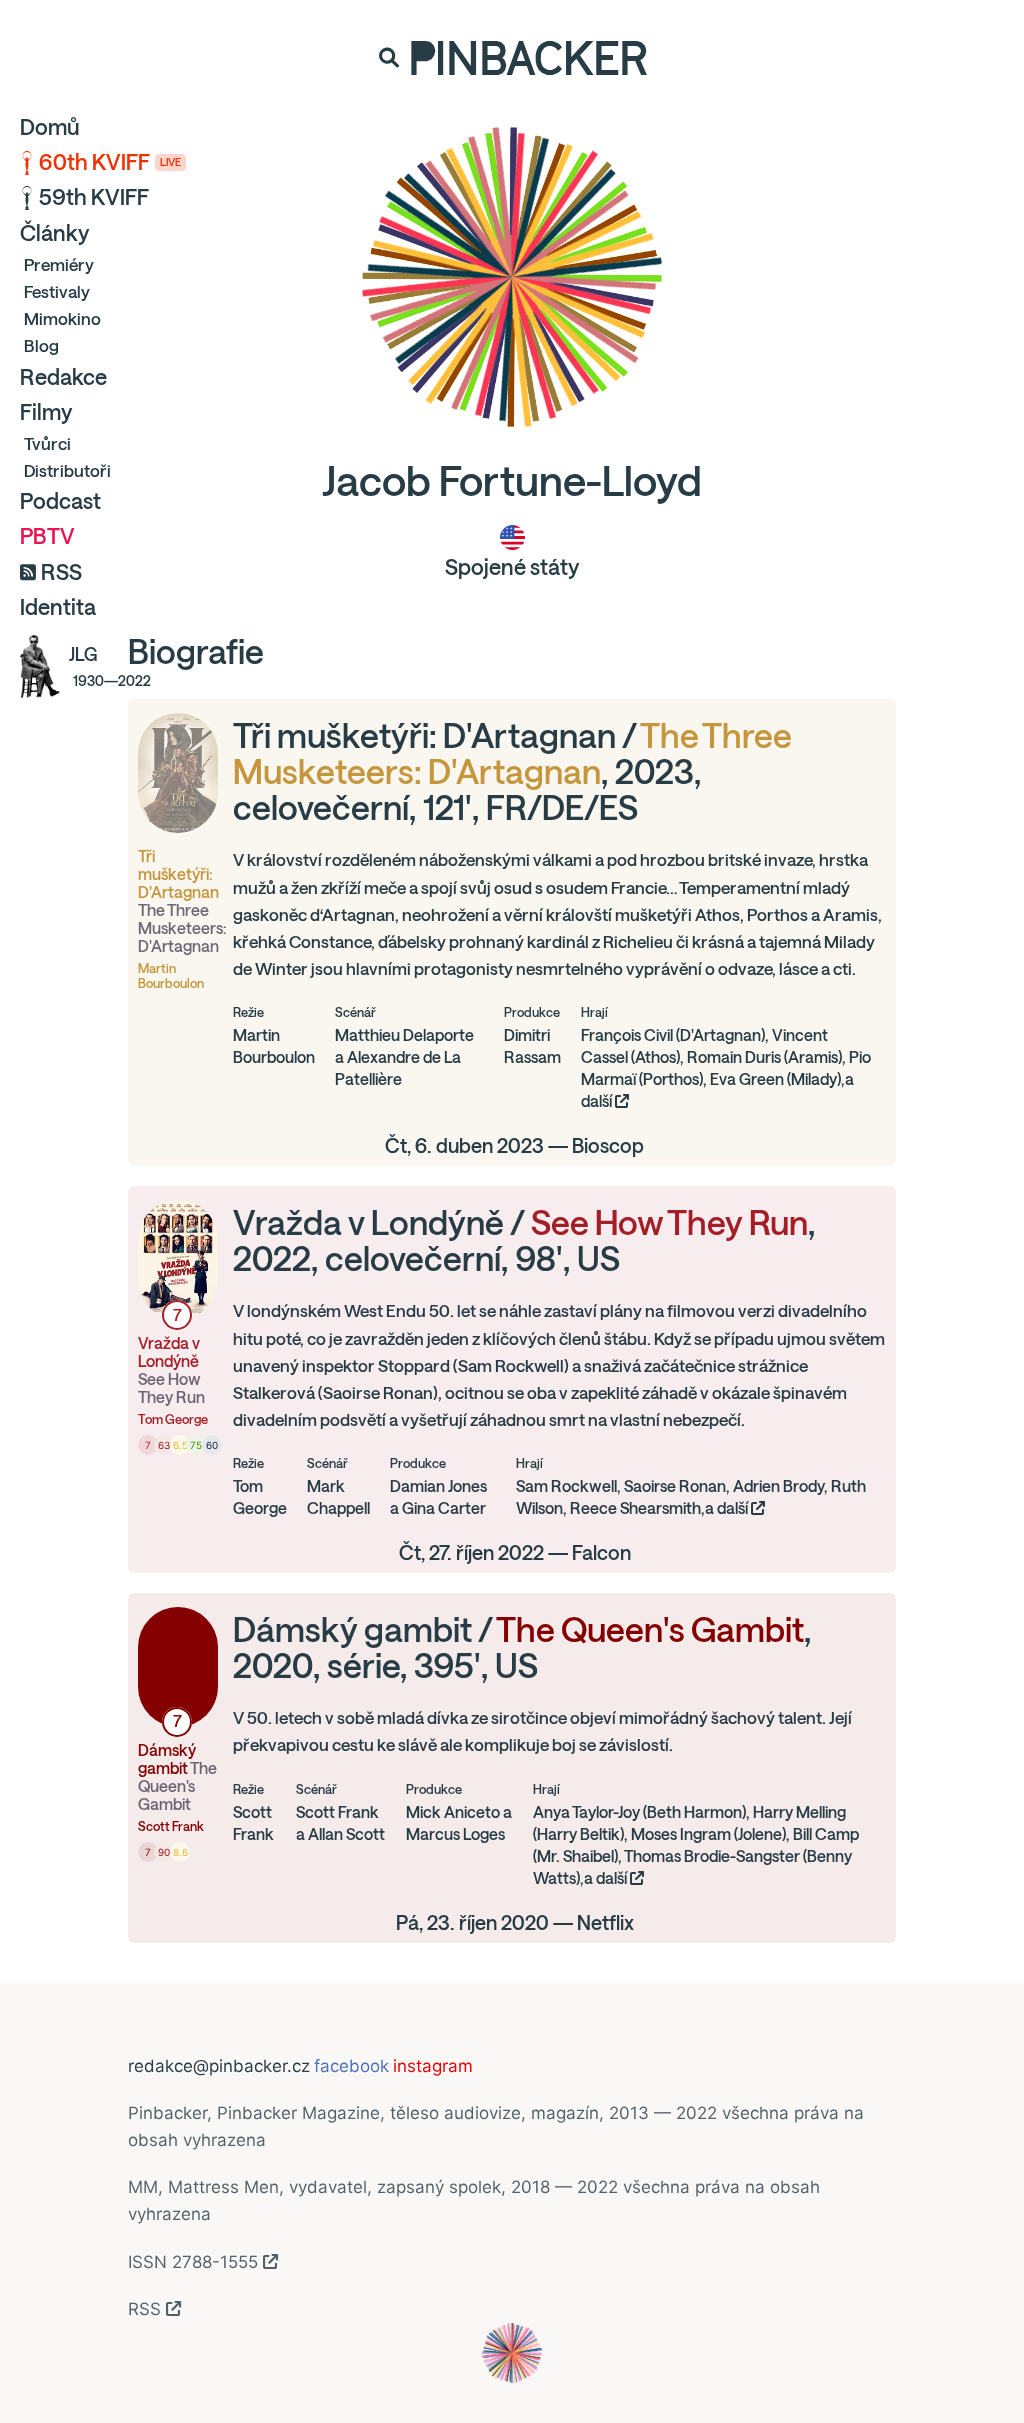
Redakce (63, 377)
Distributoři (67, 470)
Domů (50, 127)
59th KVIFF (94, 197)
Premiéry (59, 264)
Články (54, 233)
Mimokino (62, 318)
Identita (58, 607)
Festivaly (57, 291)
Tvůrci (47, 443)
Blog (41, 345)
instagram (433, 2066)
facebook (351, 2066)
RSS (61, 572)
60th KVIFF (110, 162)
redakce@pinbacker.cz (219, 2066)
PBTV (47, 536)
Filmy (46, 412)
